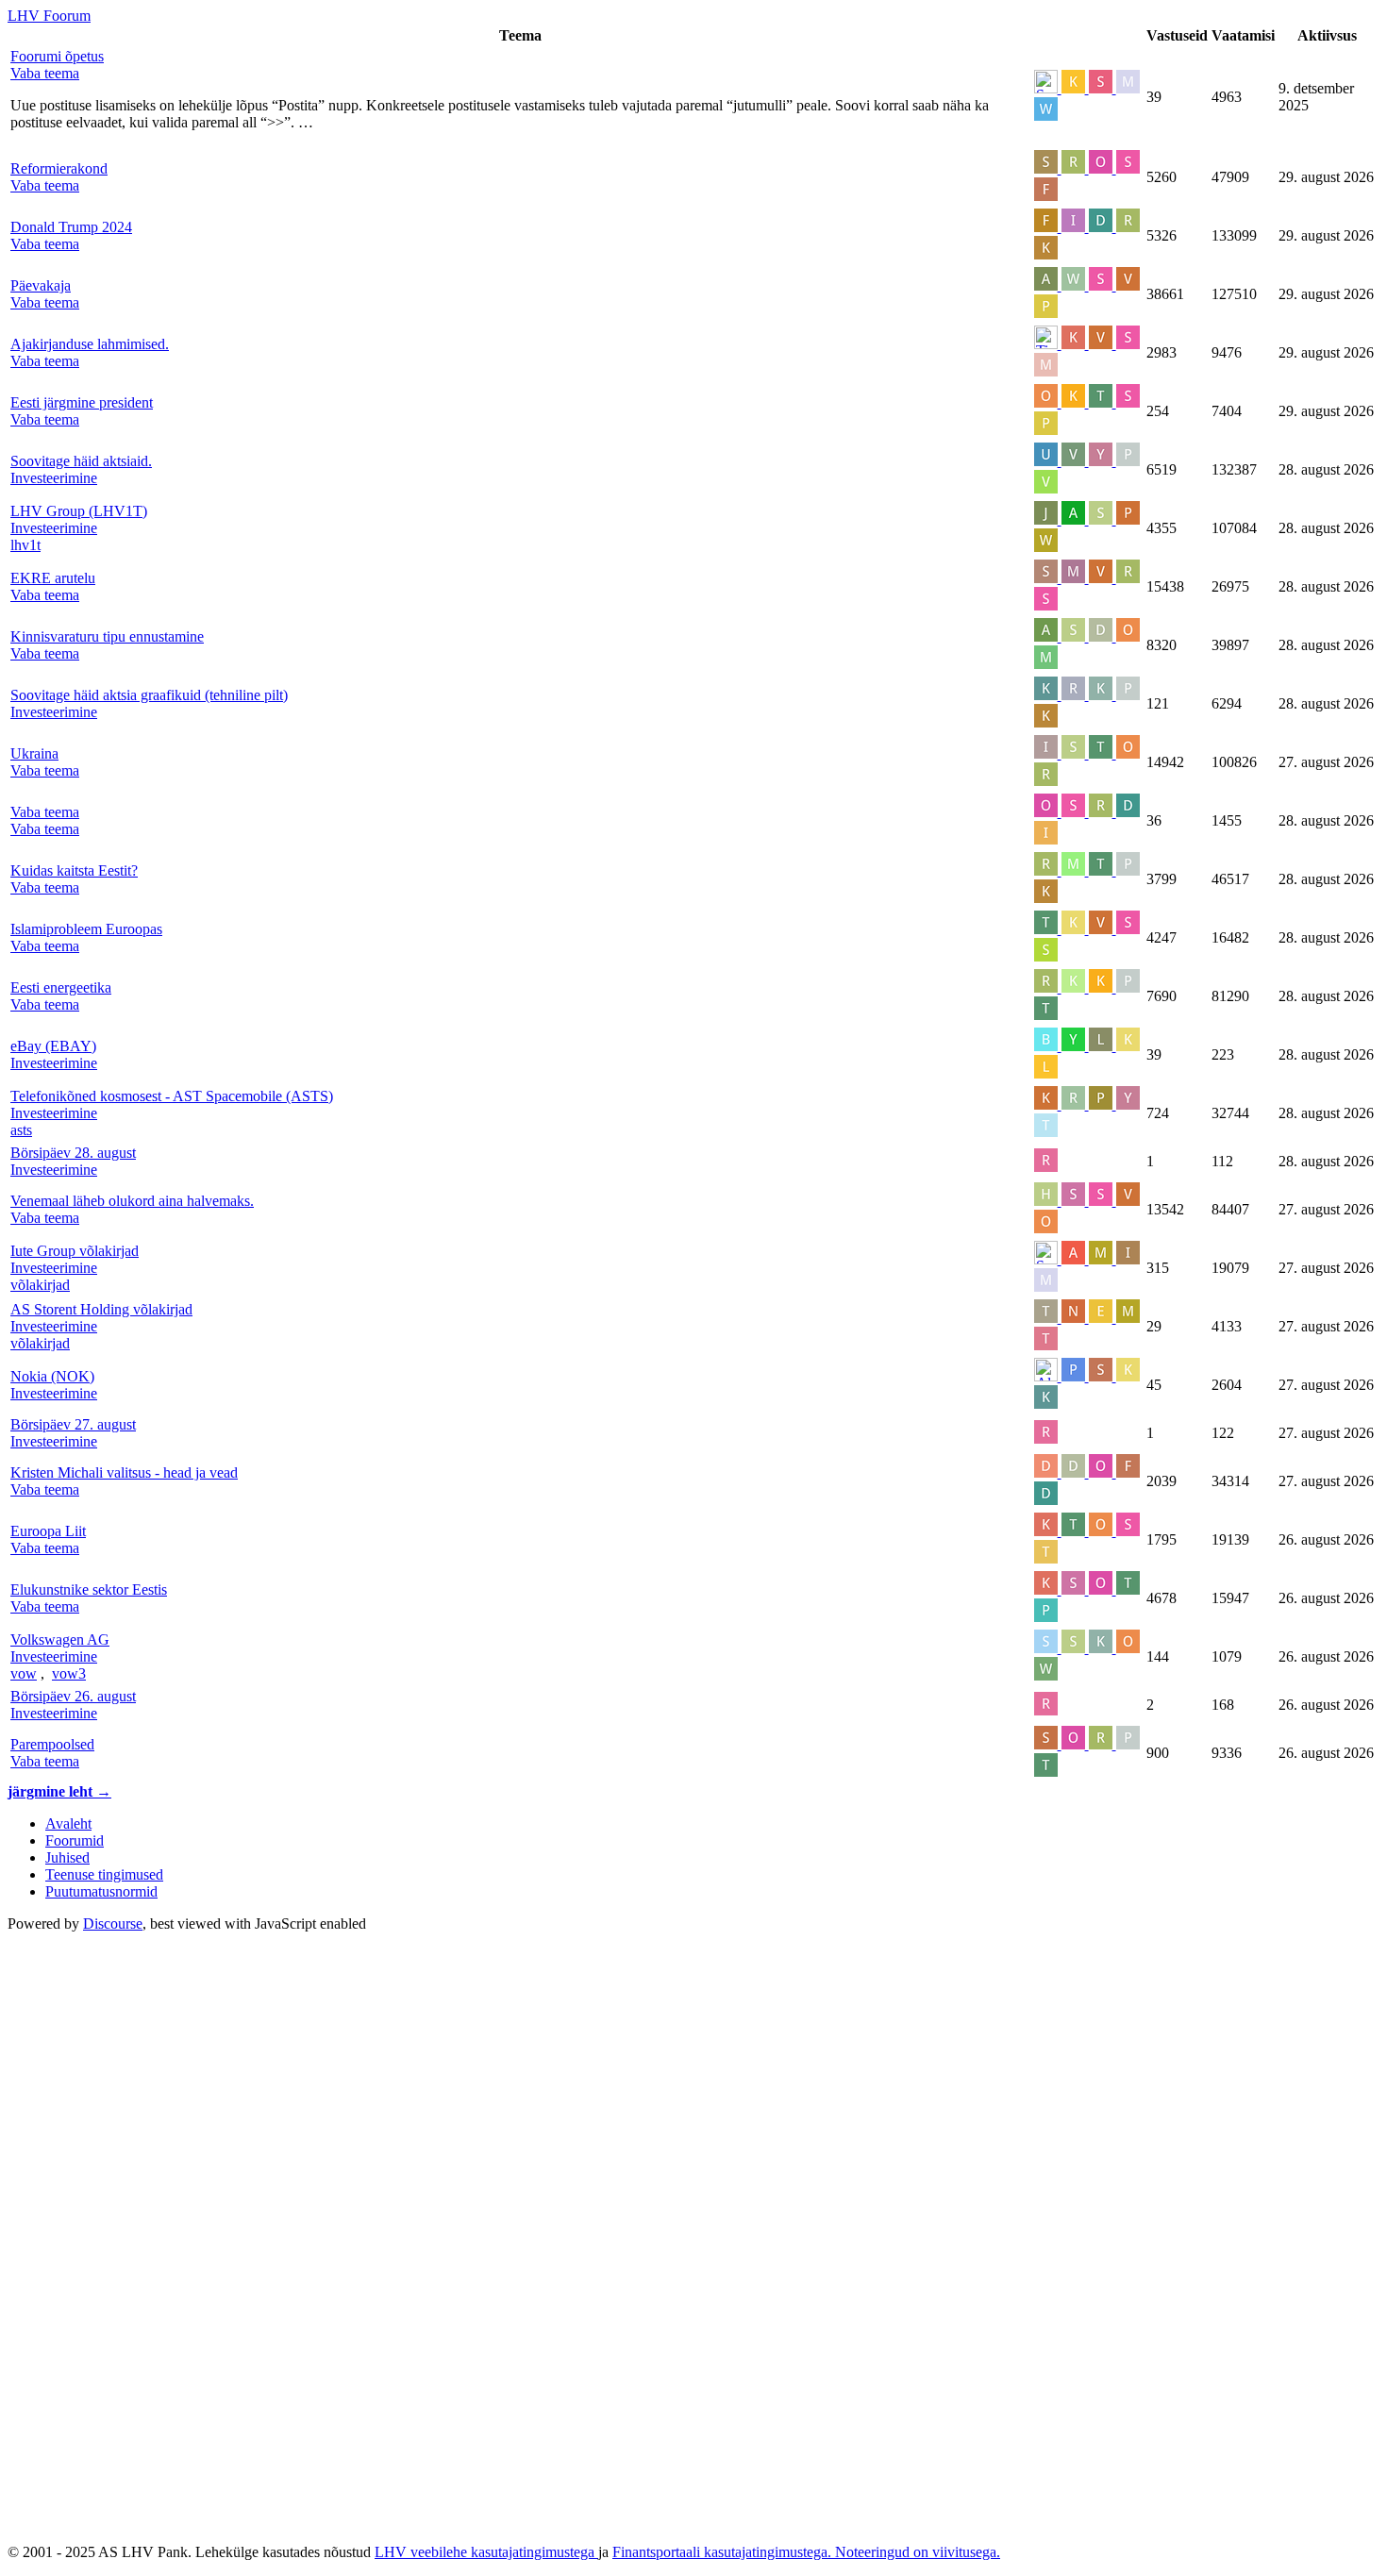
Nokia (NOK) (52, 1376)
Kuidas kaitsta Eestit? (74, 870)
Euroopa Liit (48, 1531)
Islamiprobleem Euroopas (86, 929)
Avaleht (68, 1823)
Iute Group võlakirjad (75, 1251)
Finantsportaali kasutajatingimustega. (724, 2552)
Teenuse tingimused (104, 1874)
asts (21, 1130)
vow (24, 1673)
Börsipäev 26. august (73, 1696)
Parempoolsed (52, 1744)
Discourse (113, 1924)
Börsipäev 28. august (73, 1153)
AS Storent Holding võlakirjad (101, 1309)
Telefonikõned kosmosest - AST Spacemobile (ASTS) (172, 1096)
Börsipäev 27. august (73, 1424)
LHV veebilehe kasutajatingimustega (486, 2552)
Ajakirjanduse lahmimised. (90, 344)
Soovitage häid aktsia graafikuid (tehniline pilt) (149, 695)
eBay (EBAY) (53, 1046)
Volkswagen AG (60, 1639)
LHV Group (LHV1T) (79, 511)
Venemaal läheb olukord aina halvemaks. (132, 1201)
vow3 (69, 1673)
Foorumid (75, 1840)
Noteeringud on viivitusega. (918, 2552)
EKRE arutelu (53, 578)
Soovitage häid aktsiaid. (81, 461)
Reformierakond (59, 168)
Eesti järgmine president (82, 402)
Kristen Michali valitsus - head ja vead (124, 1472)
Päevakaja (41, 285)
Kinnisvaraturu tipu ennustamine (107, 636)
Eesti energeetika (61, 987)
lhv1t (25, 545)
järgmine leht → (59, 1791)
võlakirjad (40, 1285)
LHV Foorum (49, 16)
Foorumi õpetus (57, 56)
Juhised (67, 1857)
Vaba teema (45, 812)
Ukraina (34, 753)
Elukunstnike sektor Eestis (89, 1589)
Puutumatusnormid (101, 1891)
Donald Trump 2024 (71, 227)
